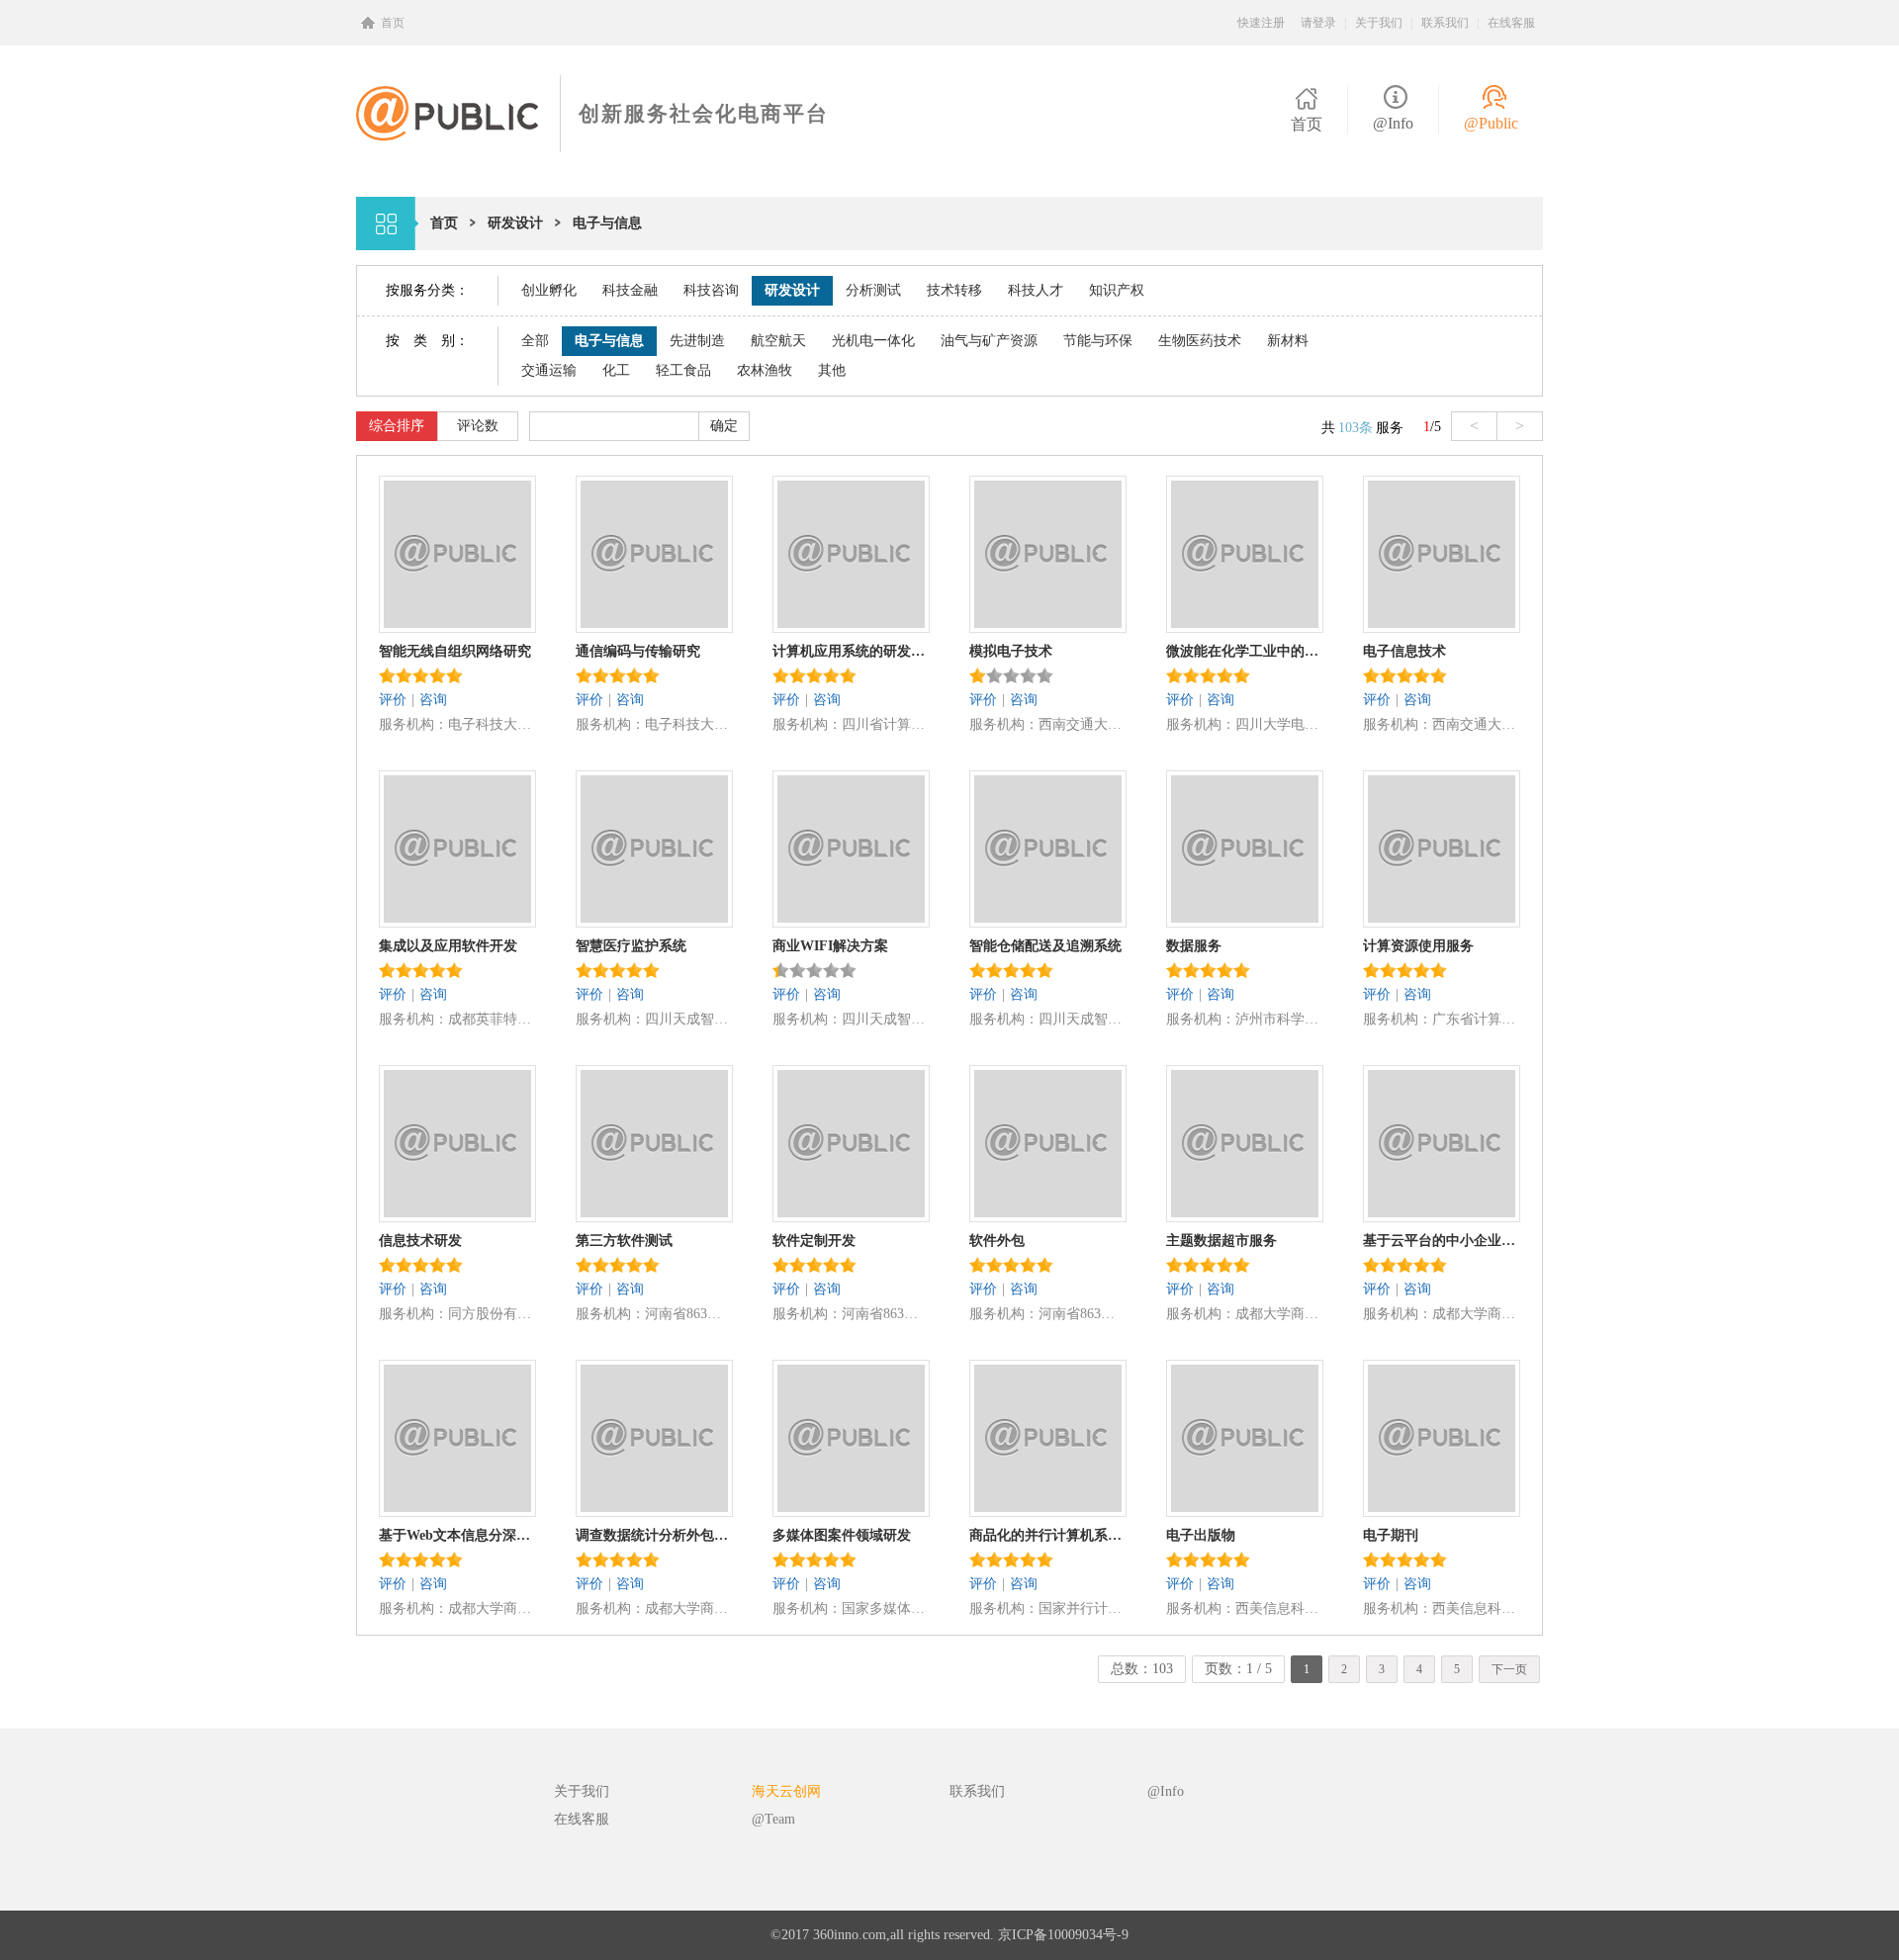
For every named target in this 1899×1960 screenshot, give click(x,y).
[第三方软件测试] (654, 1213)
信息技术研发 (420, 1241)
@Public (1491, 123)
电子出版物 (1201, 1535)
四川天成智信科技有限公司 (689, 1019)
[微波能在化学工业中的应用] (1245, 624)
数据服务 (1194, 946)
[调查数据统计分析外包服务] (654, 1508)
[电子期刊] (1442, 1508)
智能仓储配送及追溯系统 (1045, 946)
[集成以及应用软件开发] (457, 918)
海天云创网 (786, 1791)
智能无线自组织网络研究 (455, 651)
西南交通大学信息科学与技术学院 (1083, 724)
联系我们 (1445, 23)
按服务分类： (427, 290)
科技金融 (630, 290)
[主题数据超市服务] (1245, 1213)
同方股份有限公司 (492, 1314)
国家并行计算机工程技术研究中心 (1083, 1608)
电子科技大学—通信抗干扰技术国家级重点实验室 (492, 724)
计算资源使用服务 (1418, 946)
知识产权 (1117, 290)
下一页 (1509, 1669)
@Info (1393, 123)
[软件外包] (1048, 1213)
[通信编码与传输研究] (654, 624)
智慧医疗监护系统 (631, 946)
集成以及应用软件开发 (448, 946)
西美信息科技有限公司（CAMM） (1279, 1608)
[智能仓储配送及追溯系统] (1048, 918)
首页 (393, 23)
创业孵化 (549, 290)
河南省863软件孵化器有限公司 (689, 1314)
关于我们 (1379, 23)
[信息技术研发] (457, 1213)
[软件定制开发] (851, 1213)
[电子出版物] (1245, 1508)
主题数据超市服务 (1221, 1241)
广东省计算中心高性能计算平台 (1476, 1019)
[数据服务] (1245, 918)
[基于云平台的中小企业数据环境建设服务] (1442, 1213)
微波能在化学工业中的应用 (1244, 651)
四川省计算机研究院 (886, 724)
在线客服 (1511, 23)
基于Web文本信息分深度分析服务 (457, 1535)
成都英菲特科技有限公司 (492, 1019)
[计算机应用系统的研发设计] (851, 624)
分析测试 (873, 290)
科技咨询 (711, 290)
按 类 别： (427, 341)
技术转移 (954, 290)
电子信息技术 (1404, 651)
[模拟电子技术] (1048, 624)
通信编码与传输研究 (638, 651)
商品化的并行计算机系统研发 (1047, 1535)
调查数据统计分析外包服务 (654, 1535)
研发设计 (792, 290)
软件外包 (997, 1241)
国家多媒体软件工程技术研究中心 (886, 1608)
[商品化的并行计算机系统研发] (1048, 1508)
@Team (773, 1819)
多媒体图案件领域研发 (842, 1535)
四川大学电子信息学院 (1279, 724)
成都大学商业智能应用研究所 (1279, 1314)
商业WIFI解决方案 (830, 946)
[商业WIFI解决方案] (851, 918)
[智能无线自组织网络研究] (457, 624)
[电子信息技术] (1442, 624)
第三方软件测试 (624, 1241)
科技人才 (1036, 290)
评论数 (478, 426)
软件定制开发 (814, 1241)
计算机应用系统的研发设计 (851, 651)
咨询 (433, 700)
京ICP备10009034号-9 (1063, 1935)
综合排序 (397, 426)
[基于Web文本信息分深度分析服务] (457, 1508)
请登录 (1318, 23)
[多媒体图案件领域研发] (851, 1508)
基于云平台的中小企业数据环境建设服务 (1441, 1241)
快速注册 (1261, 23)
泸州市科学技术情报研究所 (1279, 1019)
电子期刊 (1391, 1535)
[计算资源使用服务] (1442, 918)
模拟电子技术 (1011, 651)
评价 (393, 700)
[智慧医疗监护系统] (654, 918)
